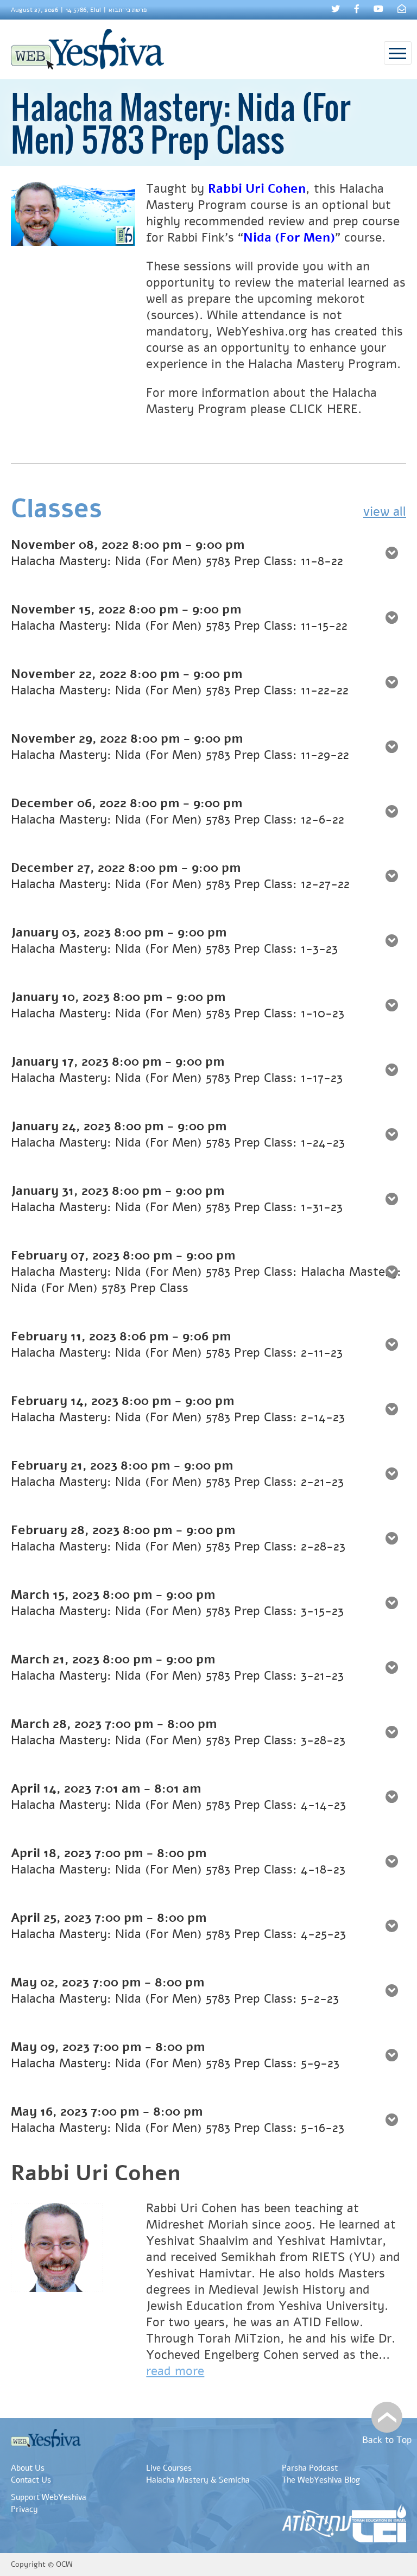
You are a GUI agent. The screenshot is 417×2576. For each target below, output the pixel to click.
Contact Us (31, 2480)
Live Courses (169, 2468)
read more (175, 2371)
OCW (64, 2564)
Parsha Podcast (310, 2468)
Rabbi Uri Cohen (257, 189)
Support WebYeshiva (49, 2497)
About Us (28, 2468)
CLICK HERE (324, 409)
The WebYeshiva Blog (321, 2480)
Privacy (24, 2509)
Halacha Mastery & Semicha (198, 2480)
